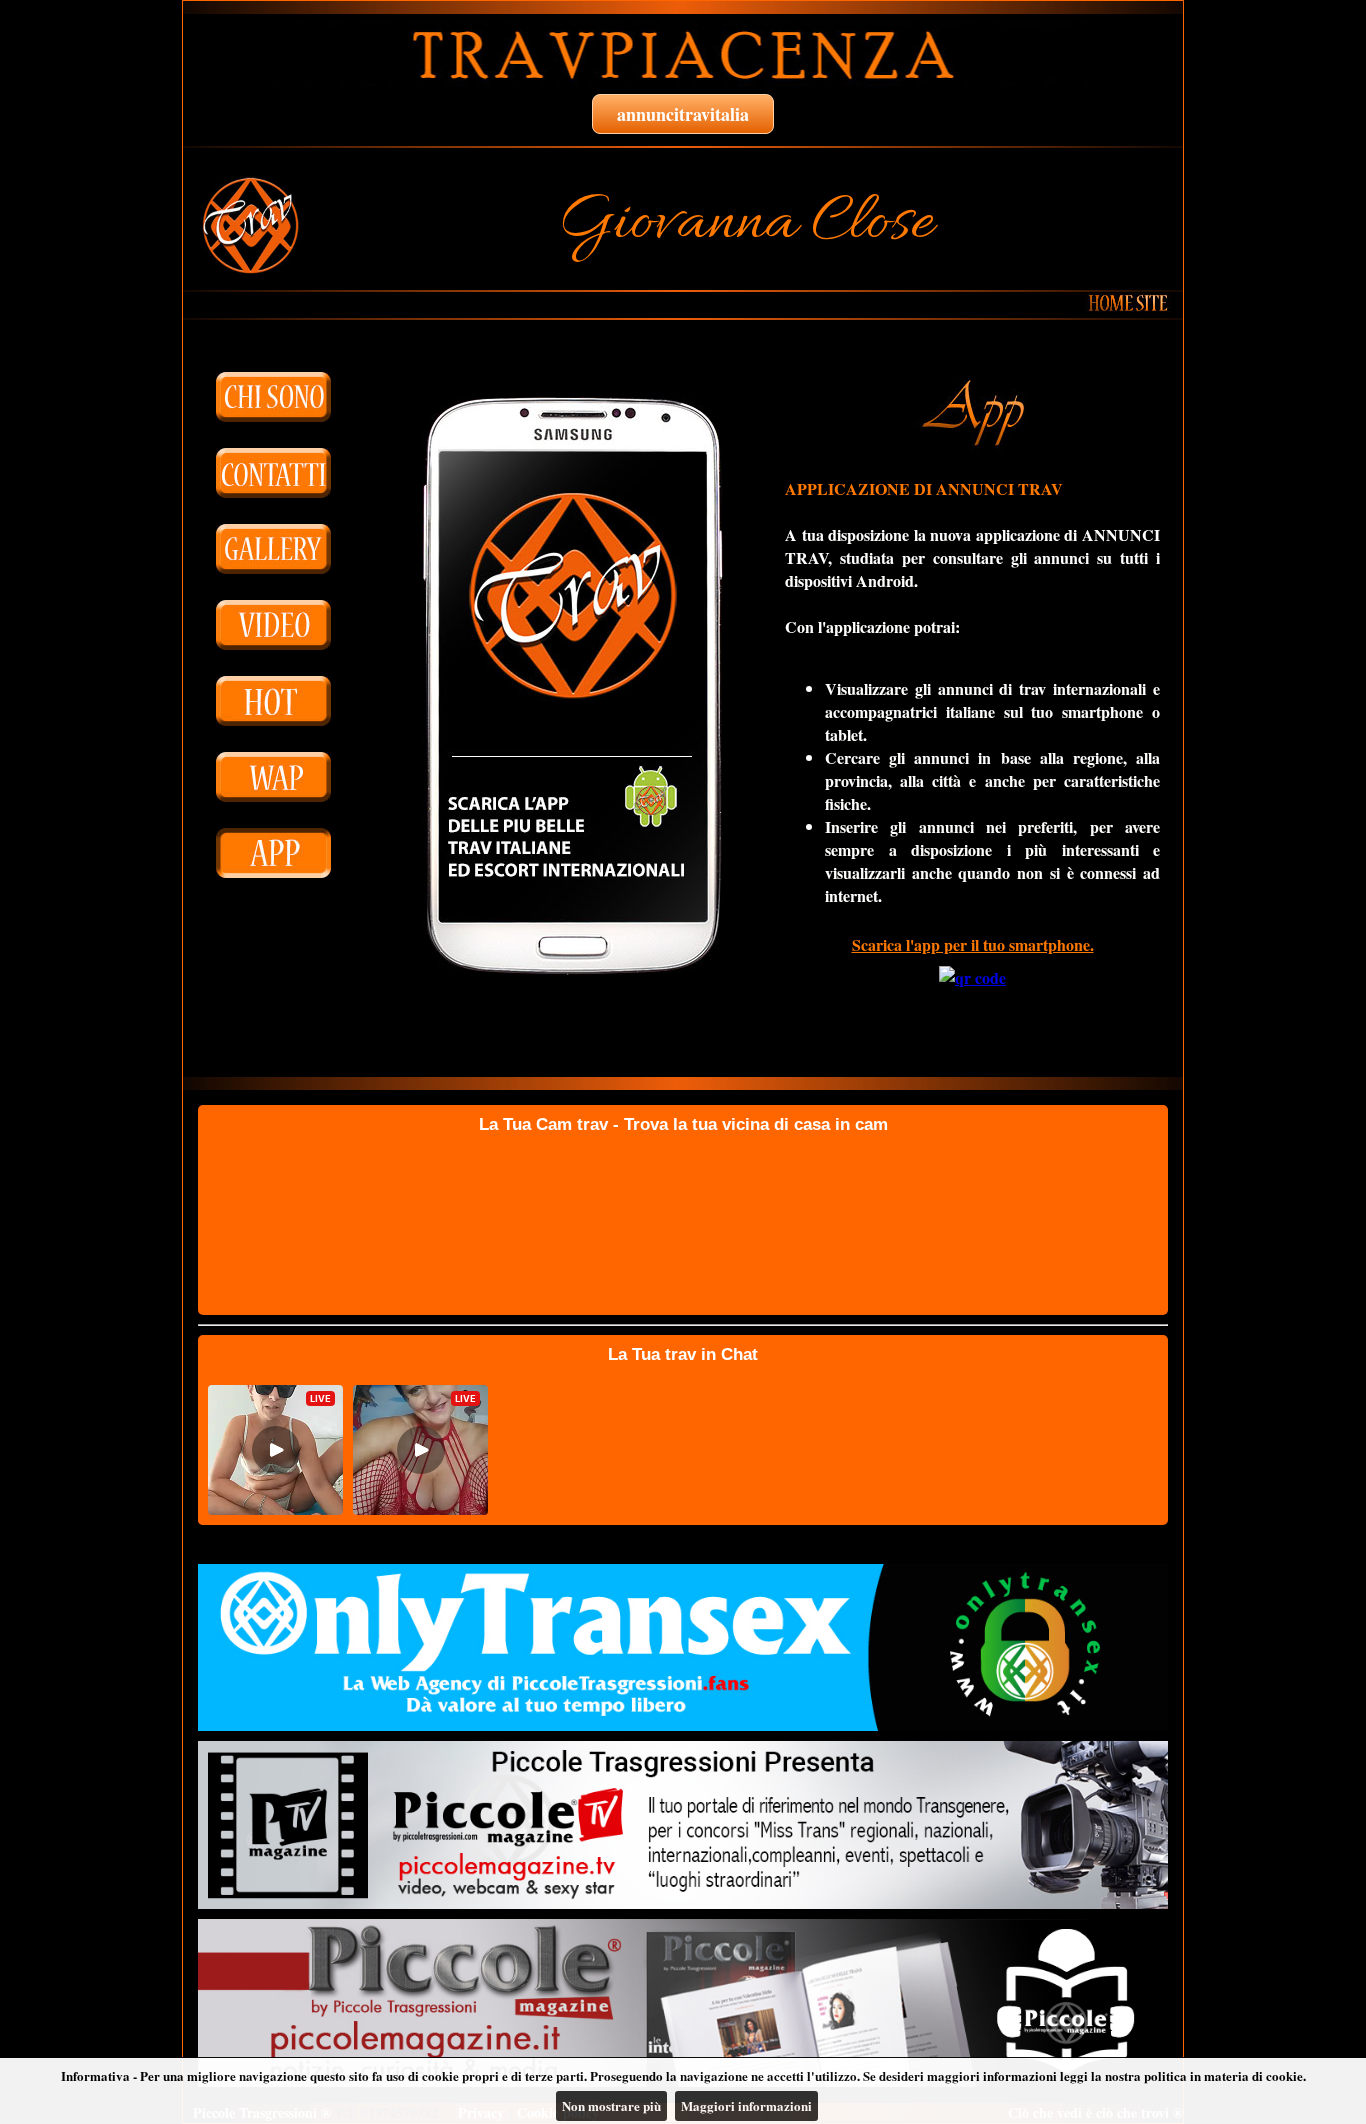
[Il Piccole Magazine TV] (683, 1825)
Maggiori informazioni (746, 2105)
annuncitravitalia (683, 114)
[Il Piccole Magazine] (683, 2003)
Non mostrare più (611, 2105)
